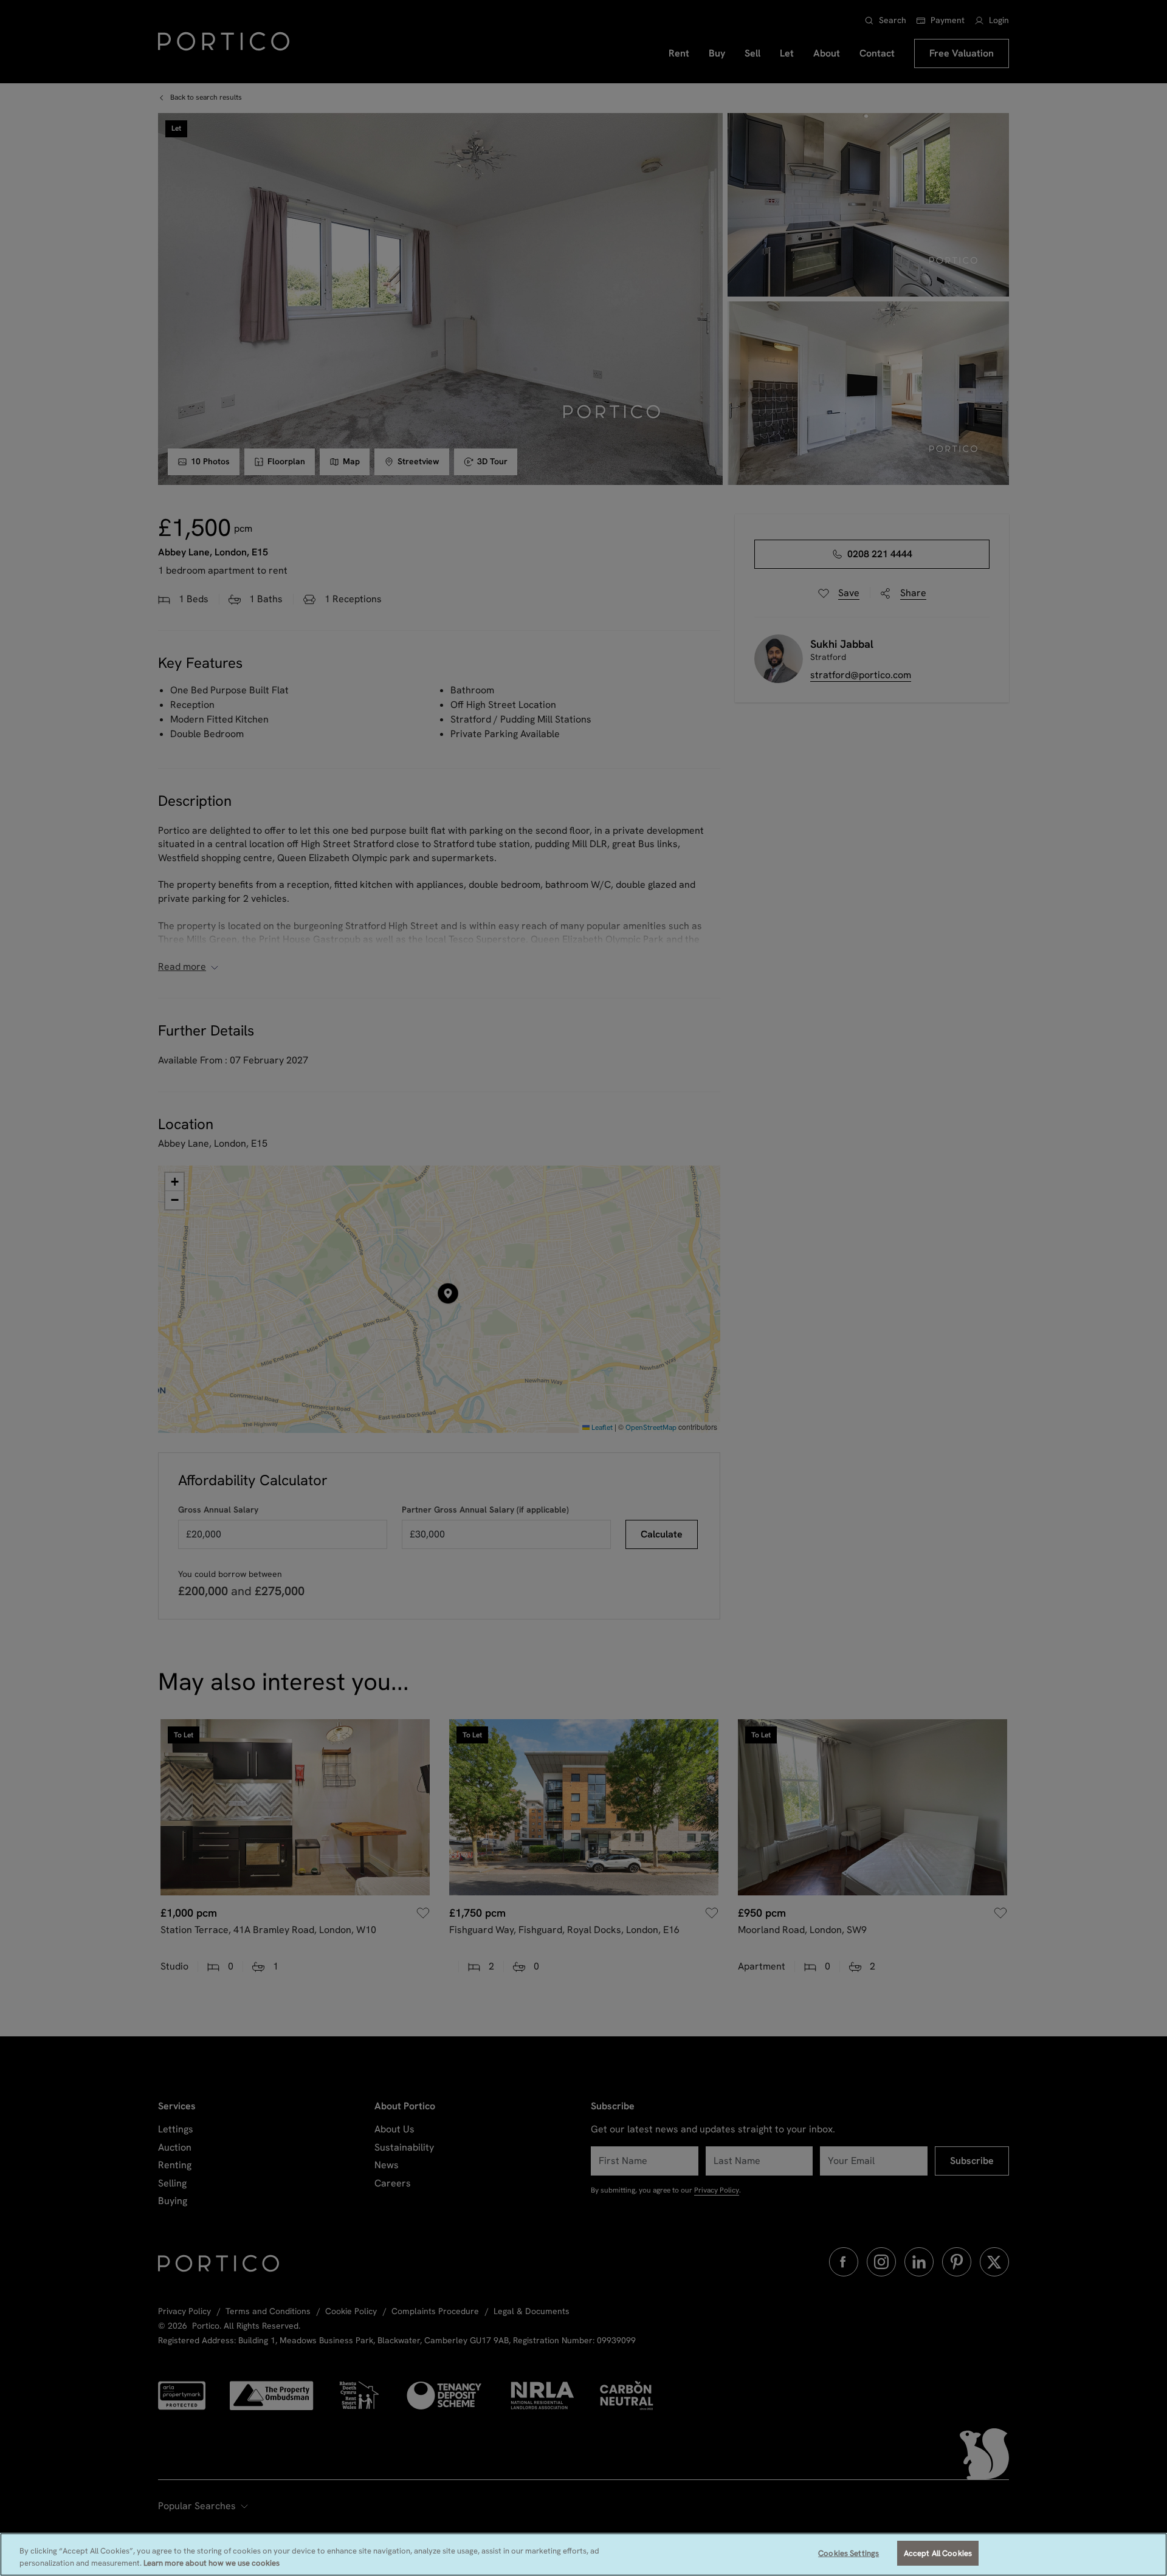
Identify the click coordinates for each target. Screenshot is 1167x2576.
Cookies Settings (849, 2553)
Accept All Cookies (938, 2553)
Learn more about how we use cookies (212, 2563)
